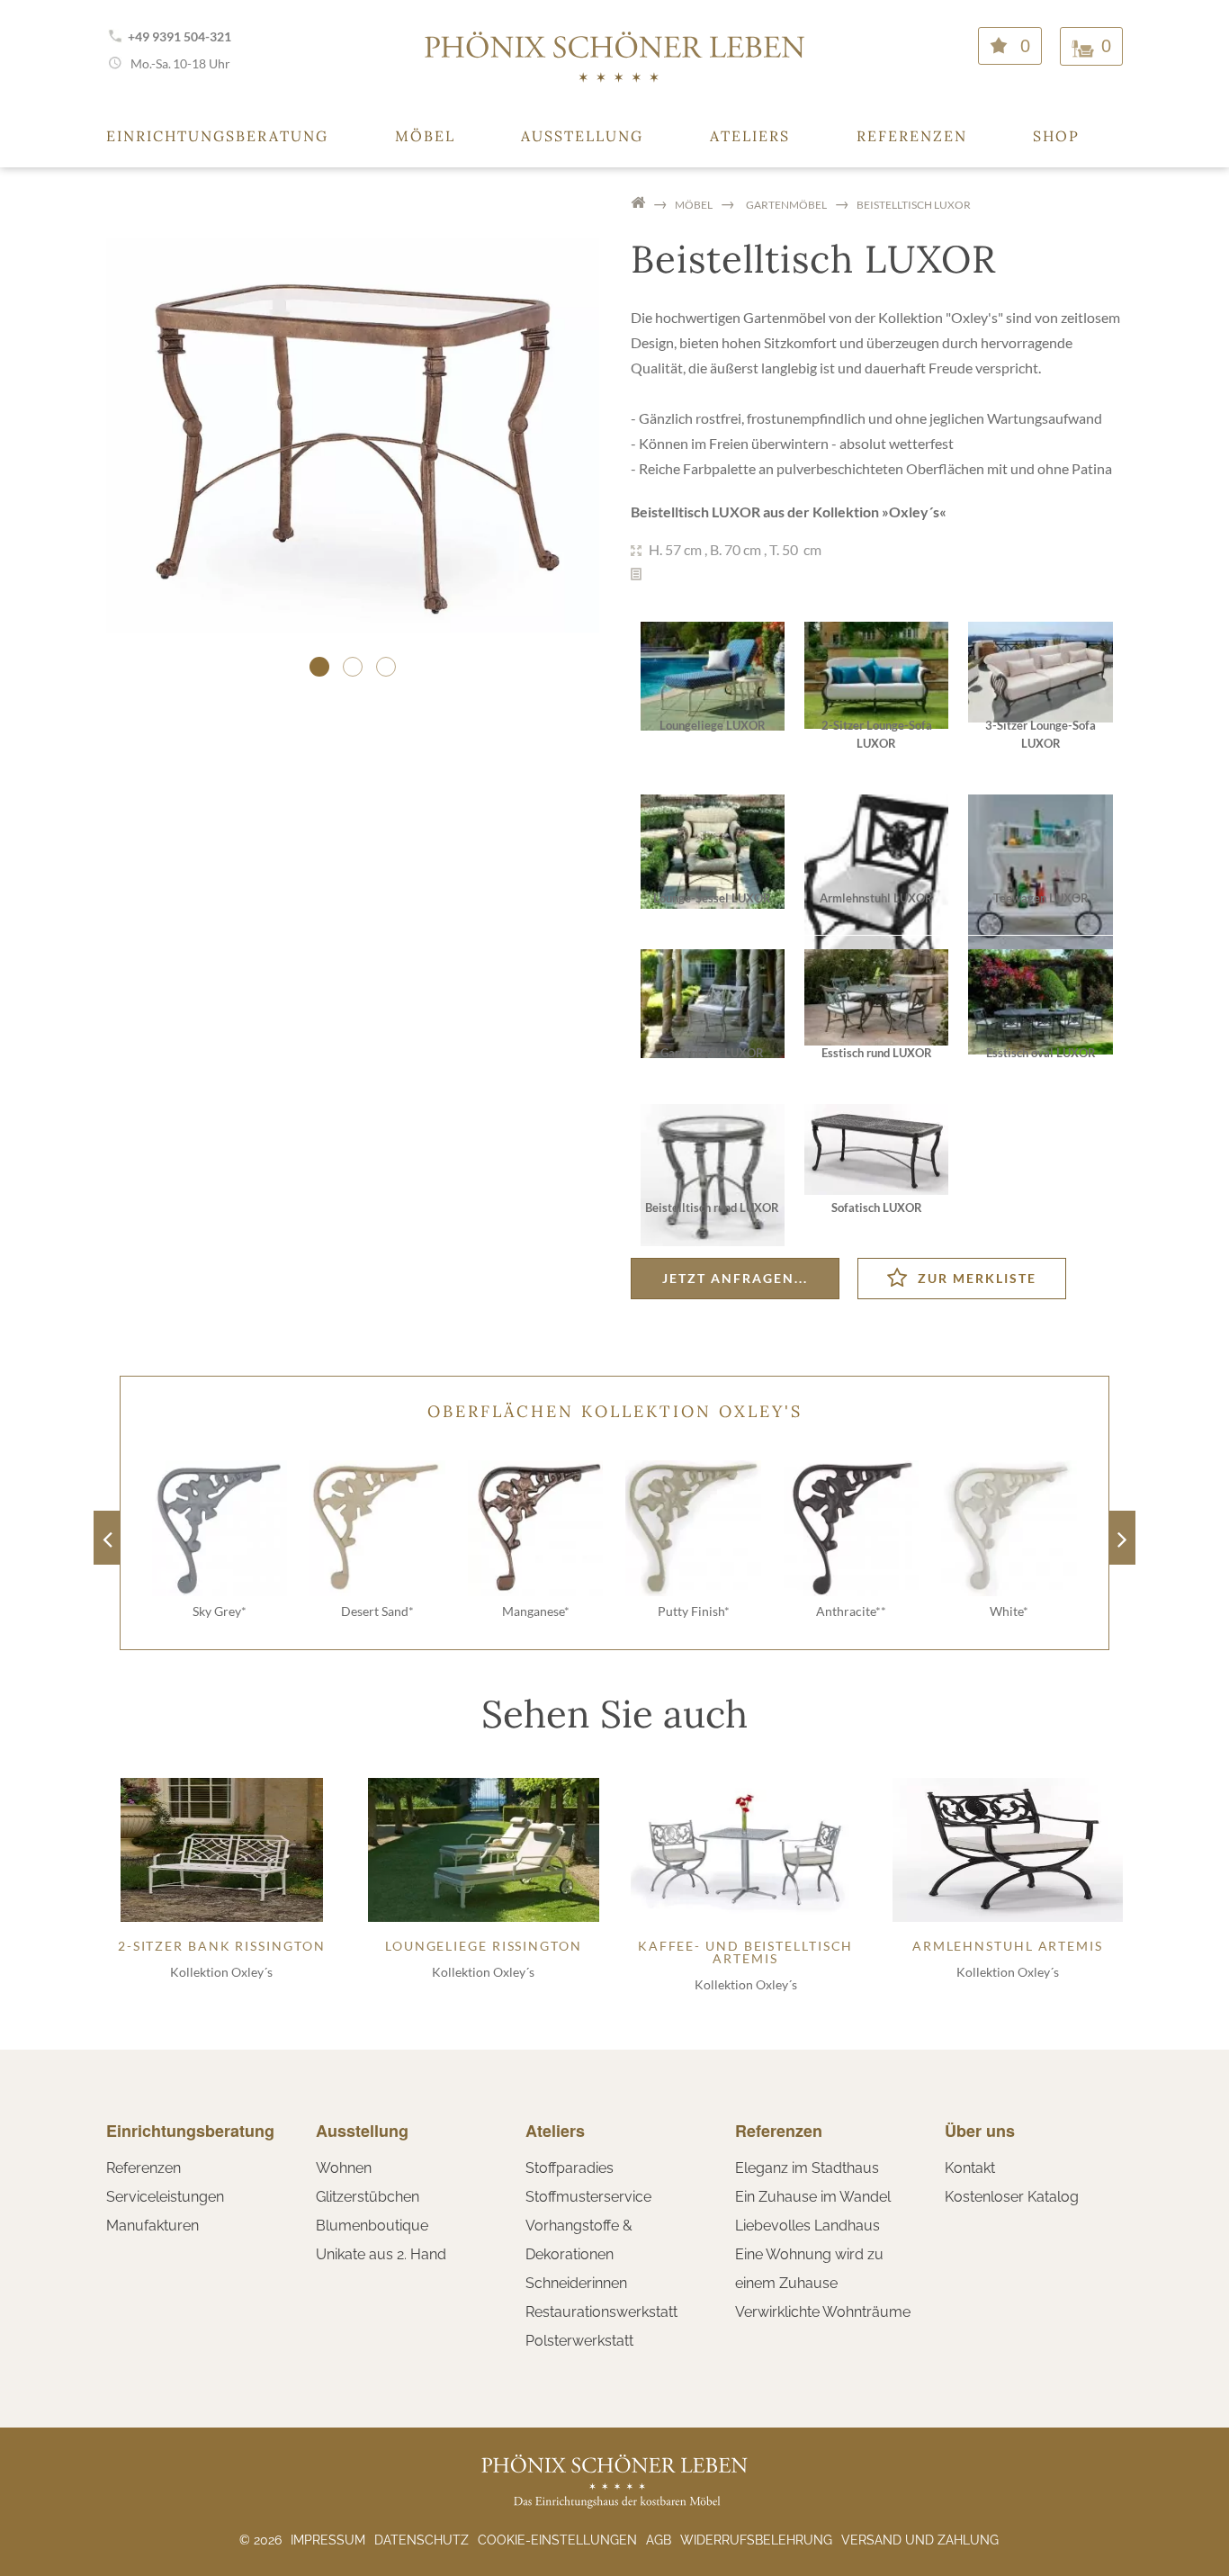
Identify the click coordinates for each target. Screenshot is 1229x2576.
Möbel (425, 136)
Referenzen (912, 136)
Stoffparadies (570, 2168)
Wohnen (344, 2168)
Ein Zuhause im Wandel (813, 2197)
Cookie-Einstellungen (557, 2540)
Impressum (328, 2540)
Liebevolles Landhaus (807, 2226)
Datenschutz (422, 2540)
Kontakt (970, 2168)
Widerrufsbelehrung (756, 2540)
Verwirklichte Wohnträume (823, 2312)
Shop (1056, 136)
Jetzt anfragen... (735, 1278)
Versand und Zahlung (920, 2540)
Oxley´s (914, 512)
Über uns (980, 2131)
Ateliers (750, 136)
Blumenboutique (372, 2226)
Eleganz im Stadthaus (807, 2168)
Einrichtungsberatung (217, 136)
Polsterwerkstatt (579, 2341)
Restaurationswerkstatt (601, 2312)
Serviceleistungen (165, 2197)
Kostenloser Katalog (1012, 2197)
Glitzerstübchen (368, 2197)
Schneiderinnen (576, 2283)
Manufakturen (153, 2226)
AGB (659, 2540)
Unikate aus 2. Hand (381, 2254)
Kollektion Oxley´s (221, 1972)
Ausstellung (582, 136)
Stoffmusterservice (588, 2197)
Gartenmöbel (786, 205)
